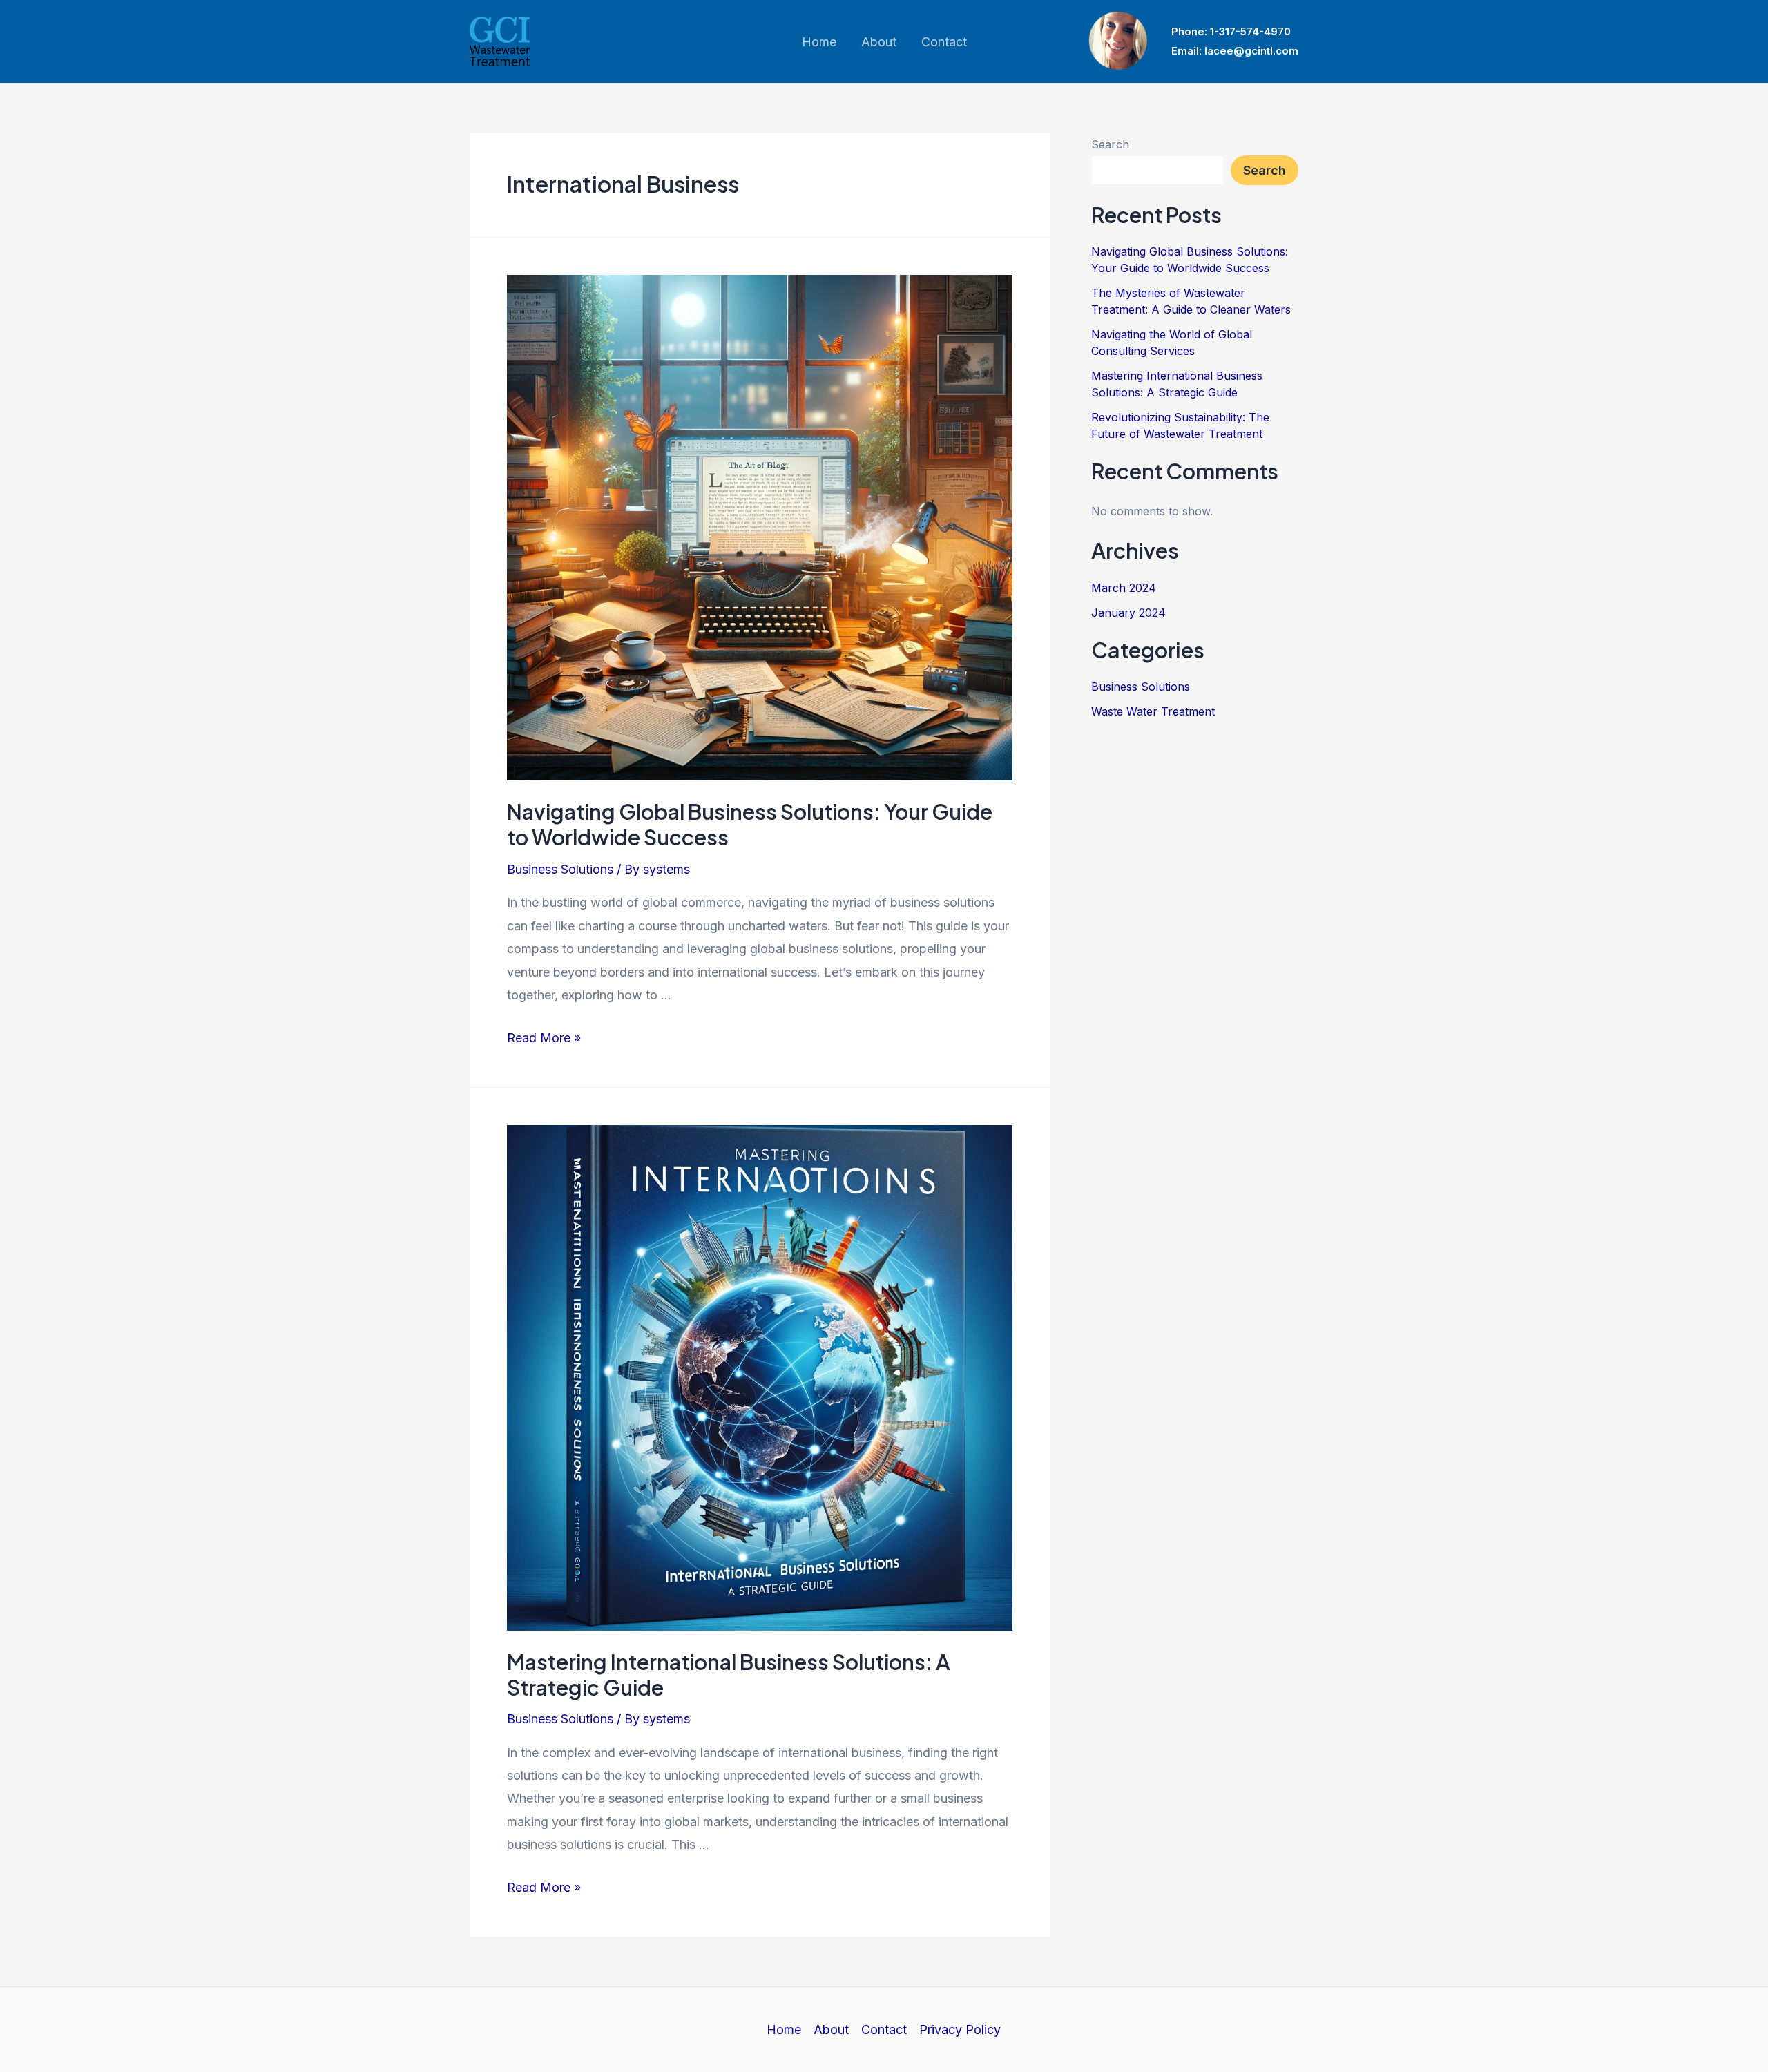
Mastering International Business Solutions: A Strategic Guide (729, 1675)
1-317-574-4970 (1250, 31)
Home (784, 2030)
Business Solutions (560, 869)
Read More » (544, 1038)
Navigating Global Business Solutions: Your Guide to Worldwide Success (750, 824)
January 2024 (1128, 613)
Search (1110, 144)
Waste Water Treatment (1153, 711)
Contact (884, 2030)
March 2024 (1124, 588)
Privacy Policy (960, 2030)
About (831, 2030)
